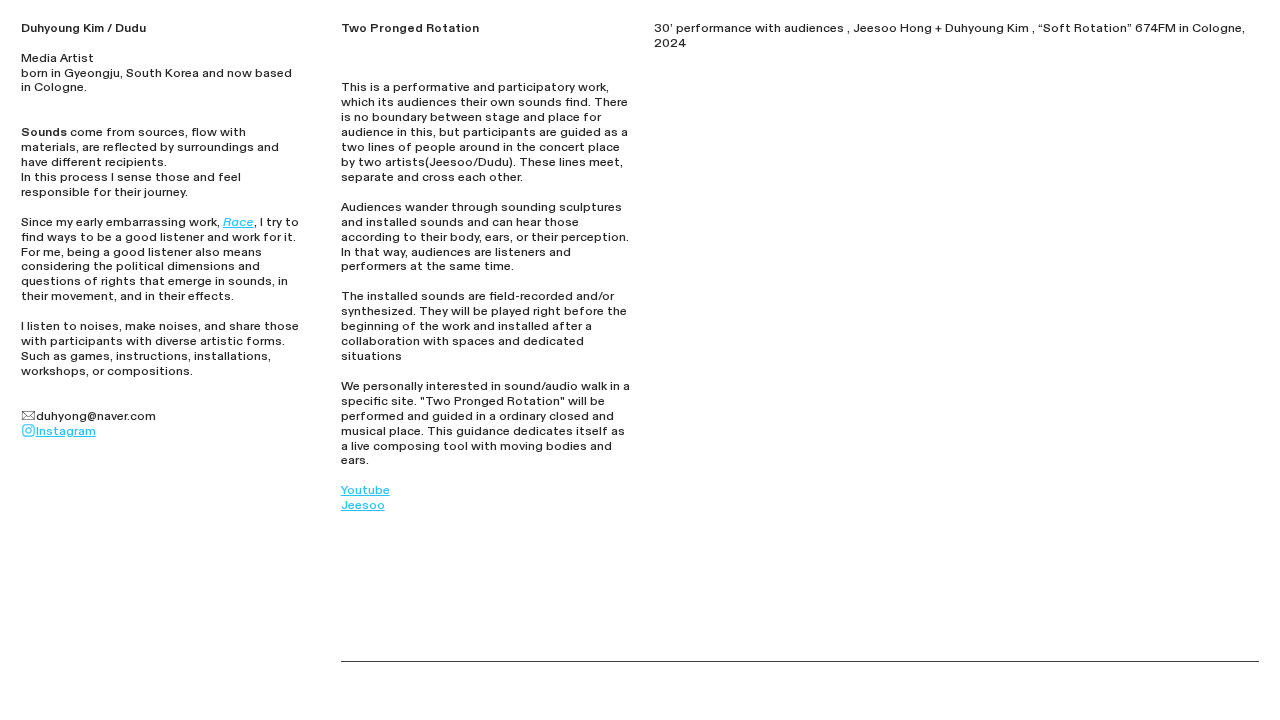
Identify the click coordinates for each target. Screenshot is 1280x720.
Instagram (66, 431)
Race (238, 222)
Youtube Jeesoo (365, 497)
